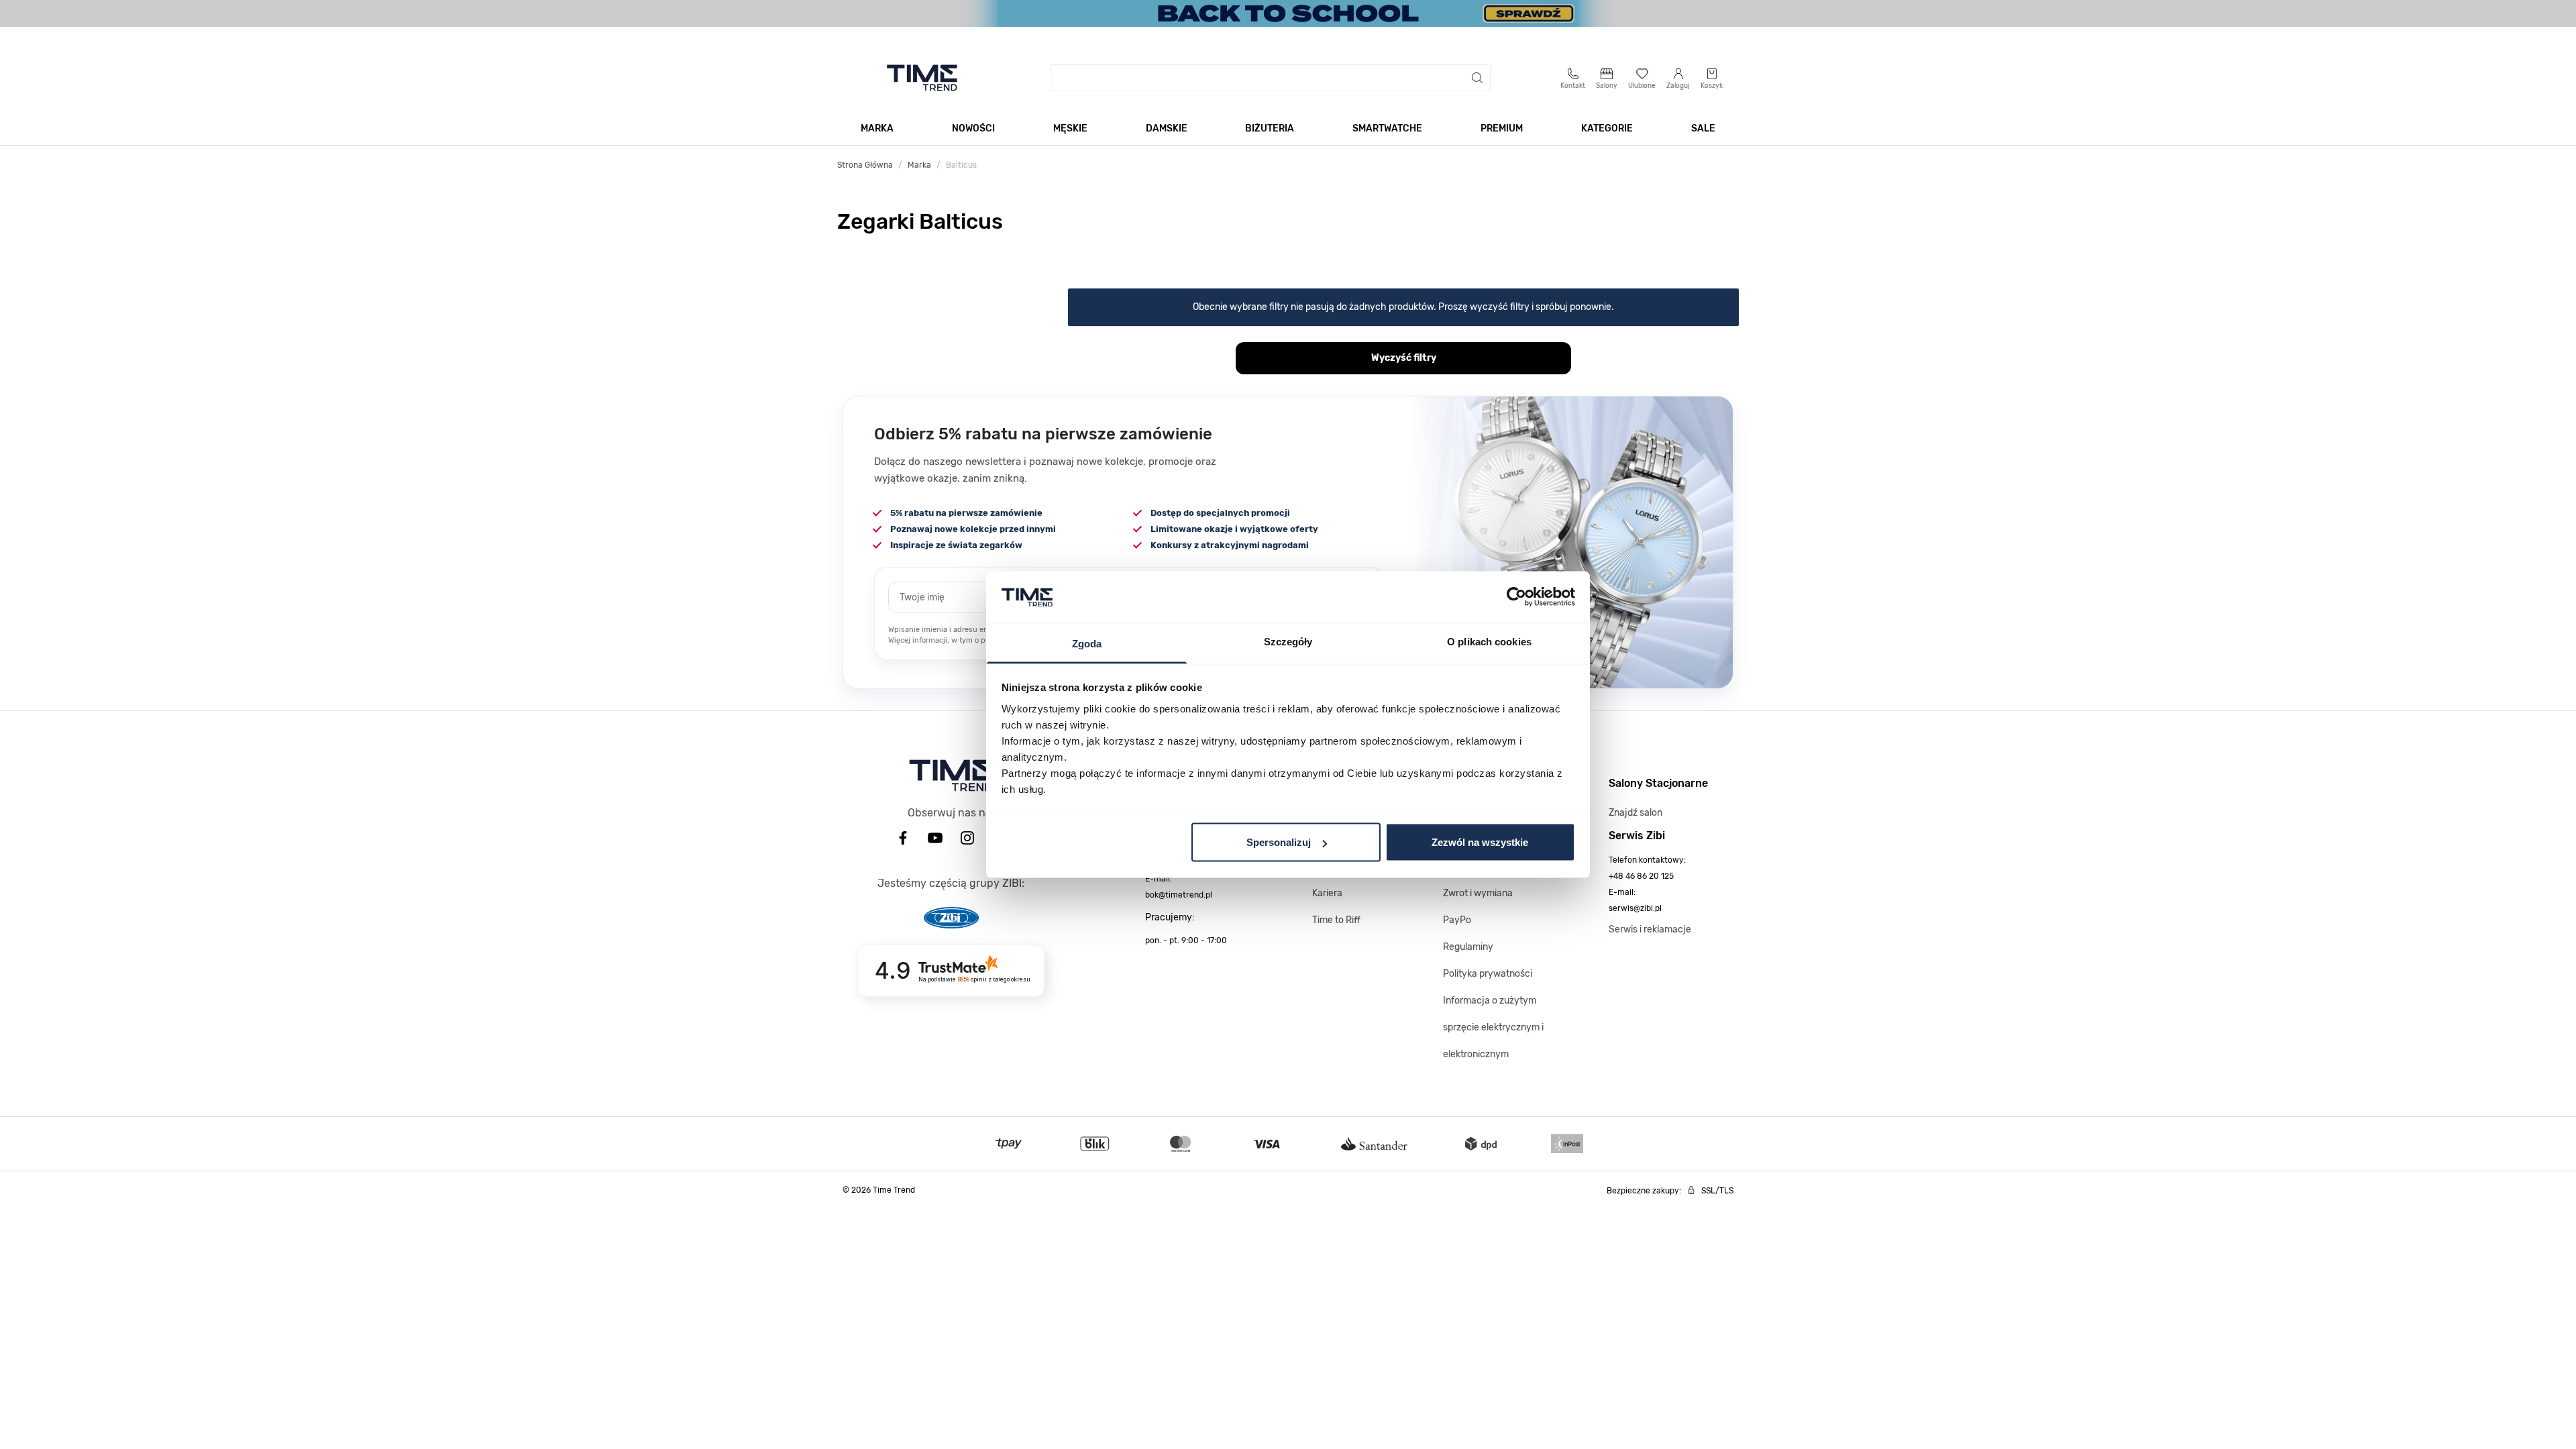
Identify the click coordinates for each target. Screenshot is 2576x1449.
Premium (1502, 128)
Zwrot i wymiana (1478, 893)
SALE (1703, 128)
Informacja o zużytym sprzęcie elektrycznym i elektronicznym (1493, 1027)
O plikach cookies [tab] (1489, 641)
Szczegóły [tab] (1288, 641)
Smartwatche (1387, 128)
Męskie (1070, 128)
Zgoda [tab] (1087, 643)
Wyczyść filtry (1404, 358)
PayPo (1457, 920)
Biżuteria (1270, 128)
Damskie (1167, 128)
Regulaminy (1468, 947)
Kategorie (1607, 128)
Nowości (973, 128)
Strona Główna (865, 165)
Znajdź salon (1635, 813)
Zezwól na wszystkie (1480, 842)
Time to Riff (1336, 920)
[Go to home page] (922, 78)
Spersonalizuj (1279, 842)
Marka (877, 128)
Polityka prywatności (1488, 974)
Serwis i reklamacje (1650, 929)
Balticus (961, 165)
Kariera (1327, 893)
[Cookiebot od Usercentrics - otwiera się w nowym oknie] (1516, 597)
